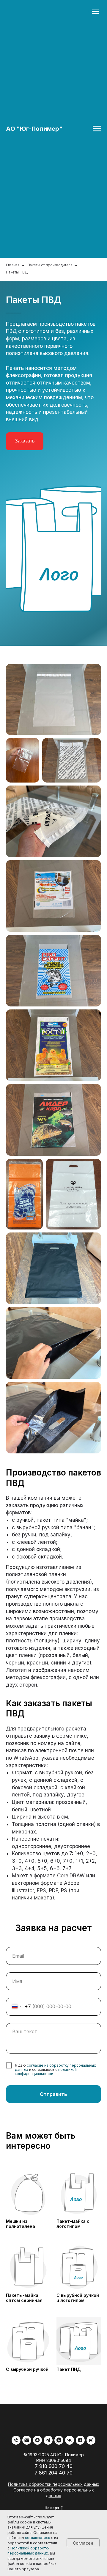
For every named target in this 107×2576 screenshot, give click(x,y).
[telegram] (48, 2440)
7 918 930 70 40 (54, 2466)
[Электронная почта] (27, 2440)
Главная (13, 265)
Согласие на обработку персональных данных (54, 2493)
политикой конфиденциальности (46, 2072)
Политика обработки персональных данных (54, 2484)
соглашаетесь (38, 2538)
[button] (25, 441)
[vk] (70, 2440)
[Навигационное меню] (97, 129)
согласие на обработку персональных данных (55, 2067)
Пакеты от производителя (50, 265)
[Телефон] (16, 2440)
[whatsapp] (59, 2440)
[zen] (80, 2440)
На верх (52, 2508)
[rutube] (91, 2440)
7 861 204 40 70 (53, 2473)
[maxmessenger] (37, 2440)
